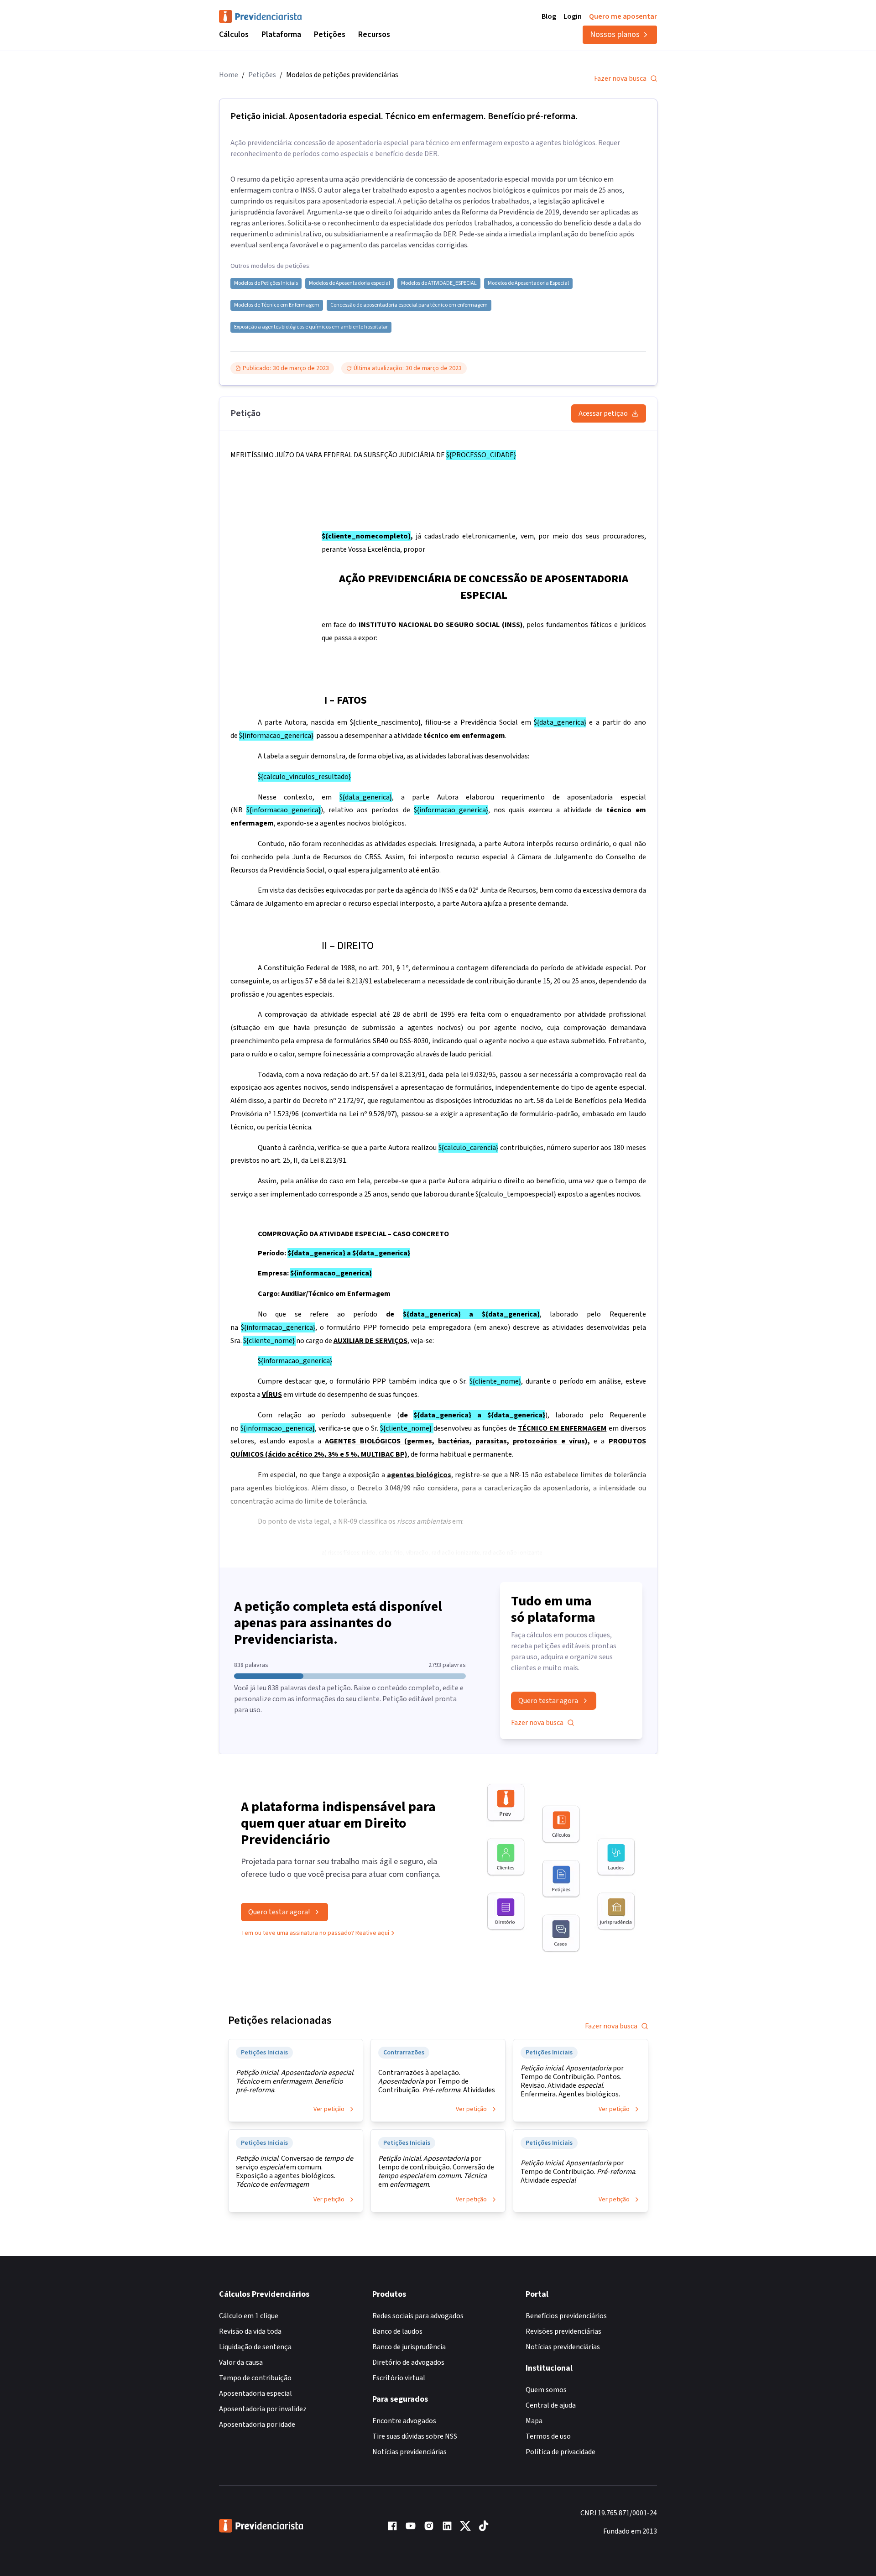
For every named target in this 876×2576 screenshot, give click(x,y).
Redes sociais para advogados (418, 2316)
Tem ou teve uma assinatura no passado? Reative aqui (315, 1933)
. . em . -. (295, 2082)
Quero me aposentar (623, 16)
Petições (330, 34)
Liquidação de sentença (255, 2347)
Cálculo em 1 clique (249, 2316)
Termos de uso (548, 2436)
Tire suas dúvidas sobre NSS (415, 2436)
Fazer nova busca (620, 78)
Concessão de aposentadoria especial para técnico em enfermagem (409, 305)
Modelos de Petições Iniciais (266, 283)
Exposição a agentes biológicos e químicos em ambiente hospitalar (311, 327)
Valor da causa (241, 2362)
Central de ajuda (551, 2405)
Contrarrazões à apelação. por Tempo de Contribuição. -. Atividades (437, 2082)
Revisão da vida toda (250, 2331)
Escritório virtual (399, 2378)
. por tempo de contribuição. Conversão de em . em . (436, 2172)
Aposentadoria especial (255, 2393)
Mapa (534, 2421)
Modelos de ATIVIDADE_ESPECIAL (439, 283)
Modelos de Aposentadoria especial (349, 283)
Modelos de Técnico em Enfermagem (277, 305)
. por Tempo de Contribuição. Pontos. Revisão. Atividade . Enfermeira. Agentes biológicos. (572, 2081)
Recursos (374, 34)
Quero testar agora (548, 1701)
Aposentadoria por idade (257, 2424)
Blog (549, 16)
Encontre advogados (404, 2421)
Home (229, 75)
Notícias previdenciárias (409, 2452)
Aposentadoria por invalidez (263, 2409)
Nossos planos (615, 34)
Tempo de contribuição (255, 2378)
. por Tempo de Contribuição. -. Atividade (579, 2172)
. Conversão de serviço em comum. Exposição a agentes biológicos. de (295, 2172)
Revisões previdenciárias (563, 2331)
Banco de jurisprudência (409, 2347)
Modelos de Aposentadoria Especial (528, 283)
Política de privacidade (561, 2452)
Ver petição (329, 2109)
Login (573, 16)
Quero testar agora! (279, 1912)
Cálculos (234, 34)
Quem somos (546, 2390)
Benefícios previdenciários (566, 2316)
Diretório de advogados (408, 2362)
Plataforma (281, 34)
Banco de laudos (397, 2331)
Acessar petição (603, 413)
